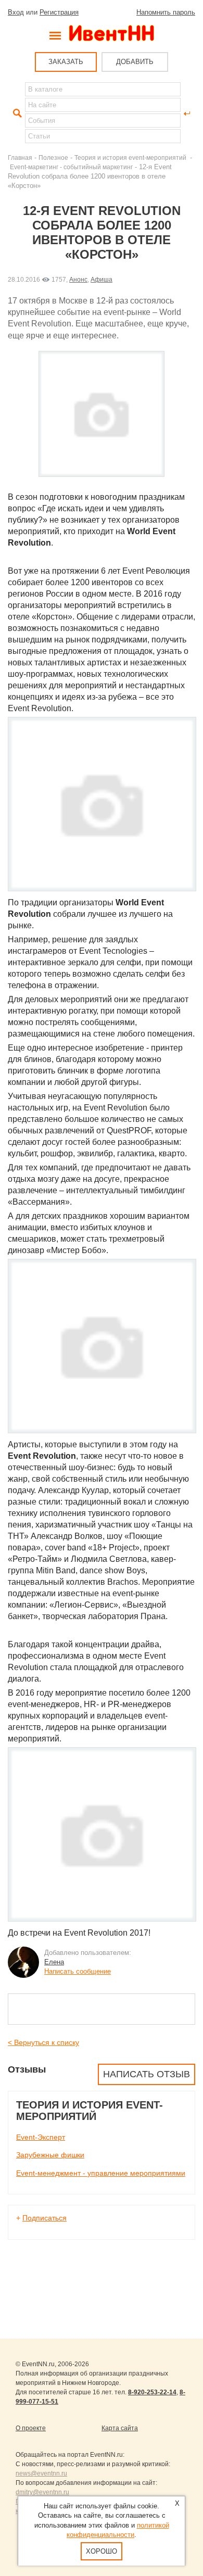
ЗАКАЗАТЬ (66, 62)
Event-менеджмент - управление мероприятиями (101, 2173)
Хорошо (102, 2551)
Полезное (53, 157)
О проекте (31, 2428)
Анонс (78, 279)
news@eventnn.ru (41, 2473)
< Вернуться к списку (43, 2042)
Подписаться (45, 2218)
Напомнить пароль (166, 12)
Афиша (102, 279)
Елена (54, 1962)
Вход (16, 12)
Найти (16, 113)
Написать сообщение (78, 1971)
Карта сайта (120, 2428)
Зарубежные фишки (50, 2155)
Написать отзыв (147, 2074)
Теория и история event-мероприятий (131, 157)
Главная (20, 157)
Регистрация (59, 12)
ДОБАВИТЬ (135, 62)
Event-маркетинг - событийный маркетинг (71, 167)
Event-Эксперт (41, 2137)
